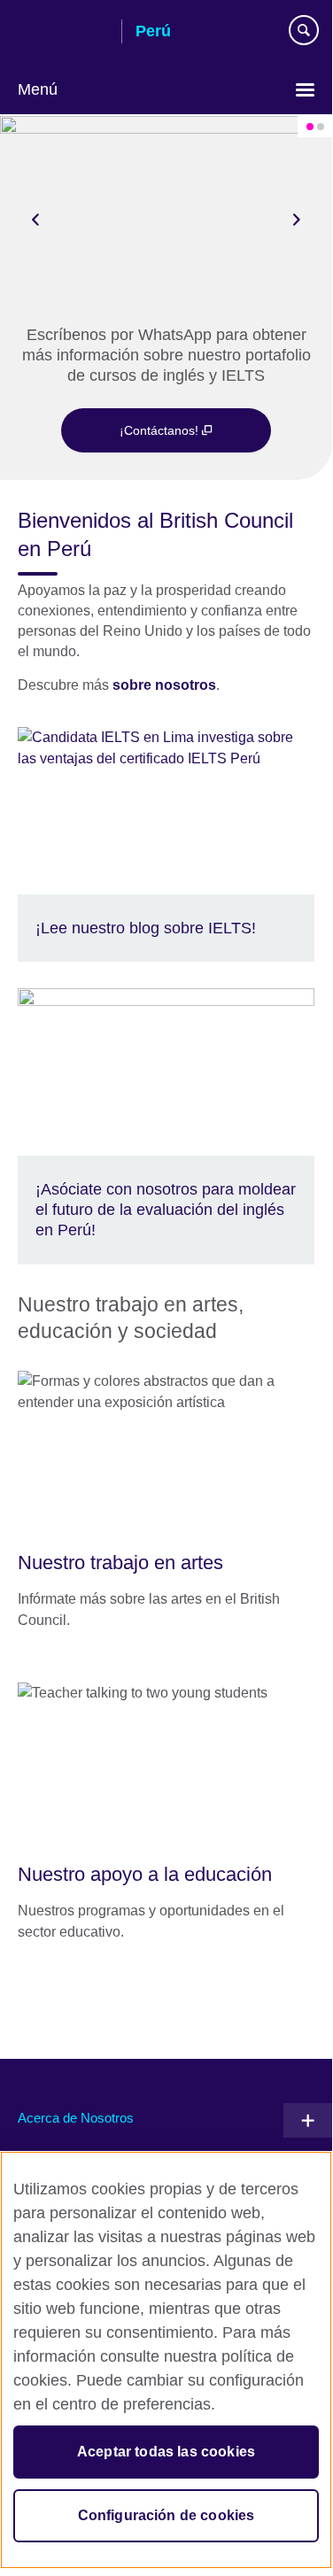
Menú (38, 89)
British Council (63, 33)
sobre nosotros (164, 685)
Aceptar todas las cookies (166, 2452)
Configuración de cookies (166, 2515)
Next (297, 219)
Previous (35, 219)
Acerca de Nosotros (76, 2118)
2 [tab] (321, 127)
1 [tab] (310, 127)
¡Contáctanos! (161, 430)
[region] (166, 2360)
